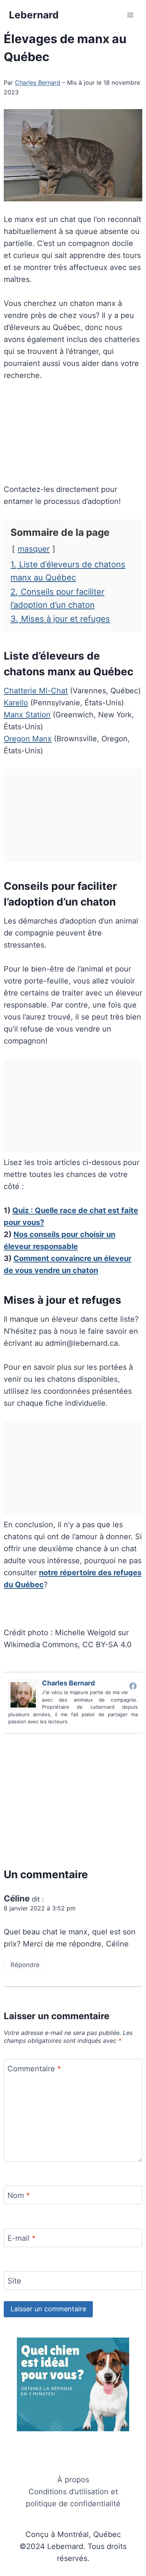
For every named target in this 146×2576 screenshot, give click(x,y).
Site (14, 2281)
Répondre (25, 1965)
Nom (19, 2195)
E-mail (22, 2238)
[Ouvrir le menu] (130, 15)
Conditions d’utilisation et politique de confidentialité (73, 2498)
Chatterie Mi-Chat (36, 691)
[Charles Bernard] (25, 1695)
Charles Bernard (38, 82)
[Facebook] (133, 1686)
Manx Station (27, 715)
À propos (73, 2480)
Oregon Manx (28, 739)
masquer (34, 549)
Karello (16, 703)
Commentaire (34, 2069)
